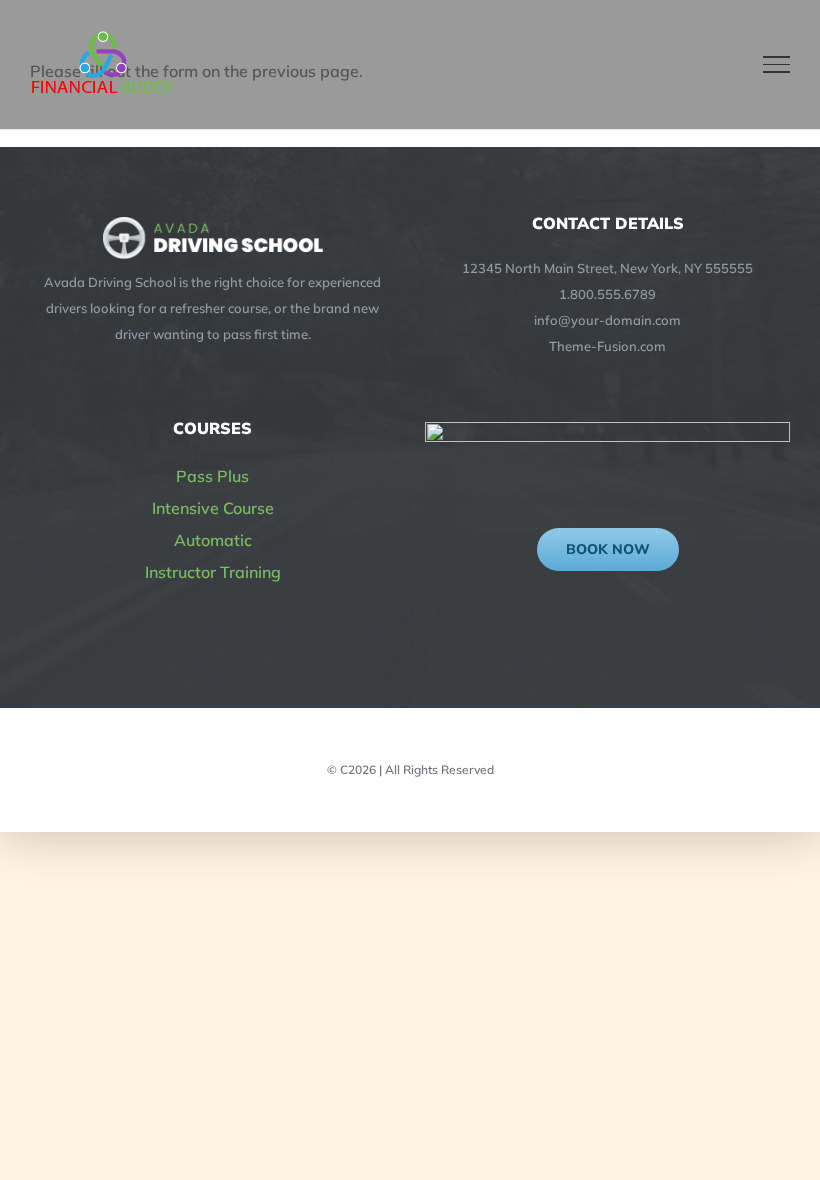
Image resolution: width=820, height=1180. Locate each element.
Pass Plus (212, 476)
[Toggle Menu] (777, 64)
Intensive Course (213, 508)
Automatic (213, 540)
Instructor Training (213, 572)
